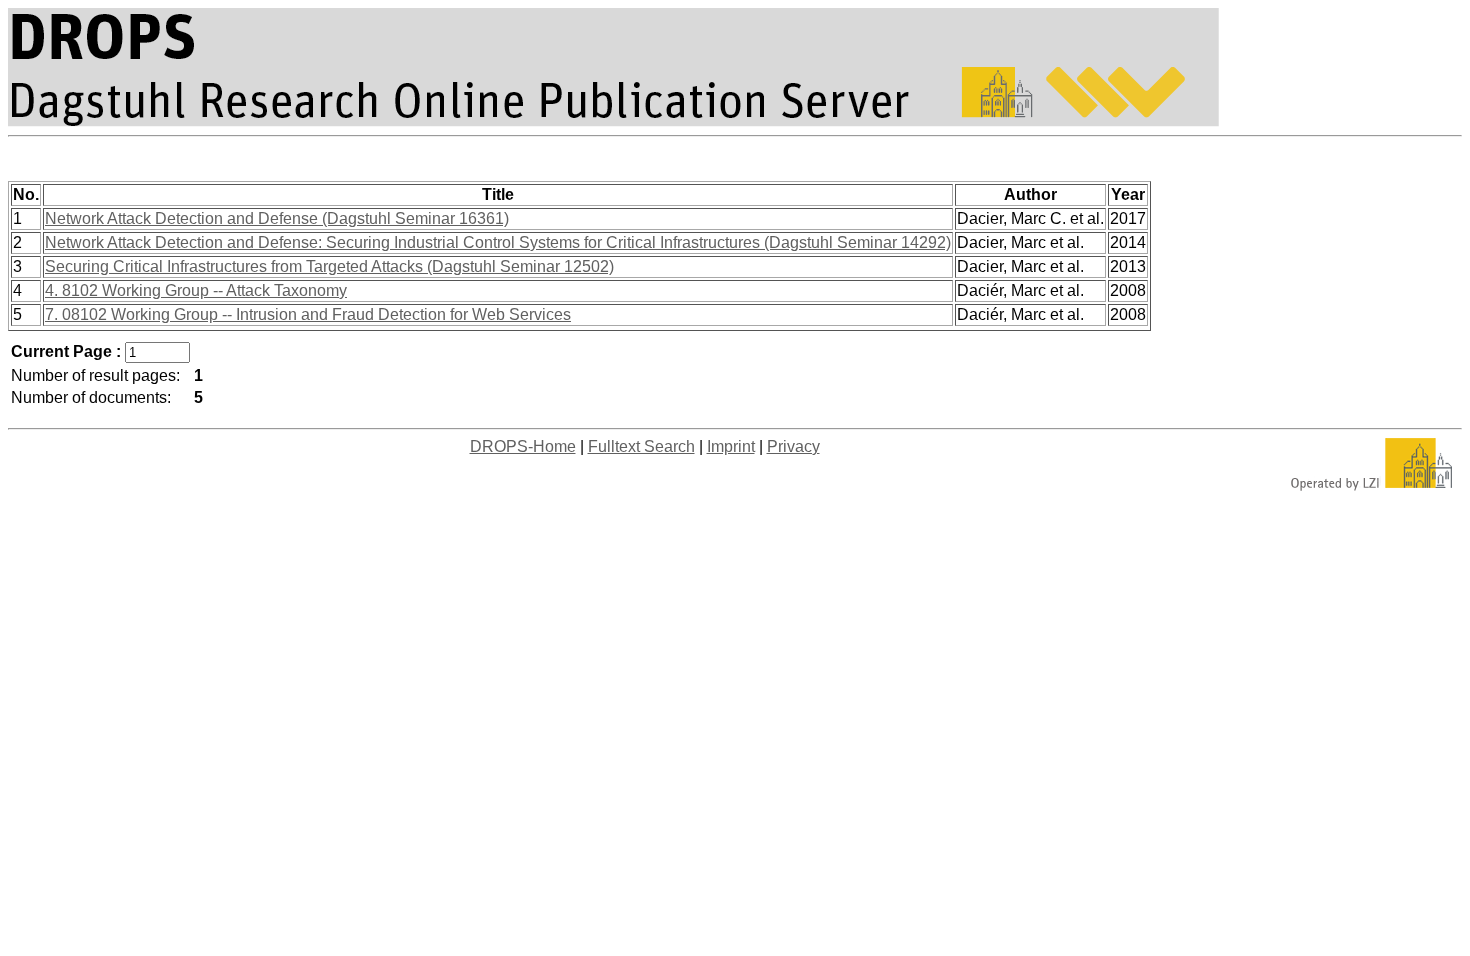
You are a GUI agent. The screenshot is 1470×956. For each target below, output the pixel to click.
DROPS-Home (523, 446)
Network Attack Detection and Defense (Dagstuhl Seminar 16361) (277, 218)
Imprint (731, 446)
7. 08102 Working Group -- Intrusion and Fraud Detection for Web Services (308, 314)
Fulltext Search (641, 446)
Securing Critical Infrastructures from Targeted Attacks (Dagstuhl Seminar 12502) (329, 266)
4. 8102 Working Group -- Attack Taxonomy (196, 290)
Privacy (793, 446)
